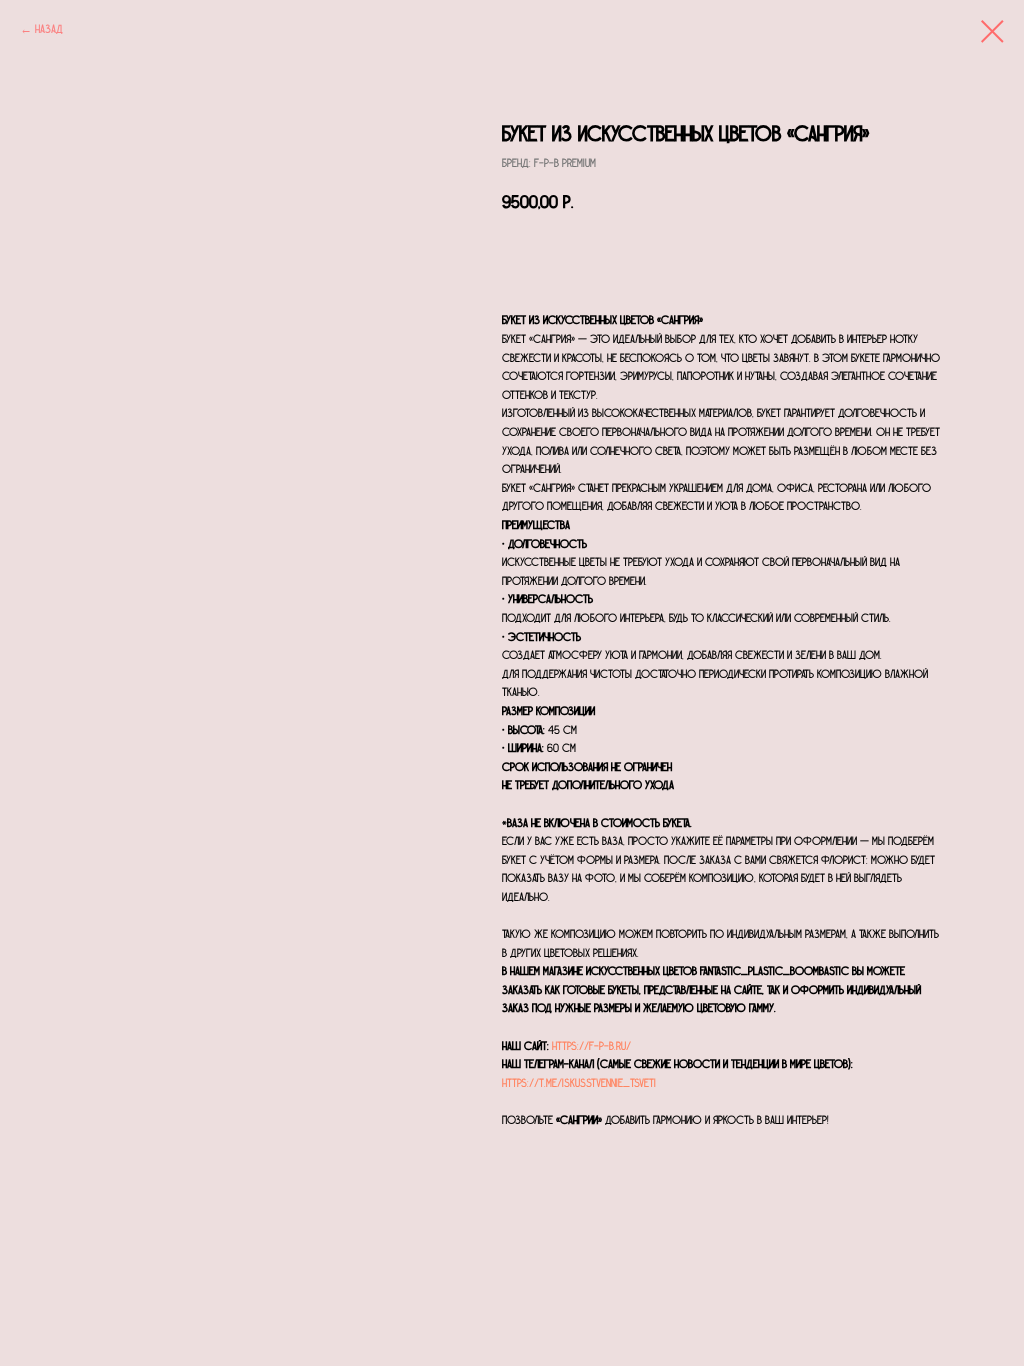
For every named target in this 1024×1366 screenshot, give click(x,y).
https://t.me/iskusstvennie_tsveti (579, 1083)
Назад (49, 29)
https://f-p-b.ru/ (591, 1046)
